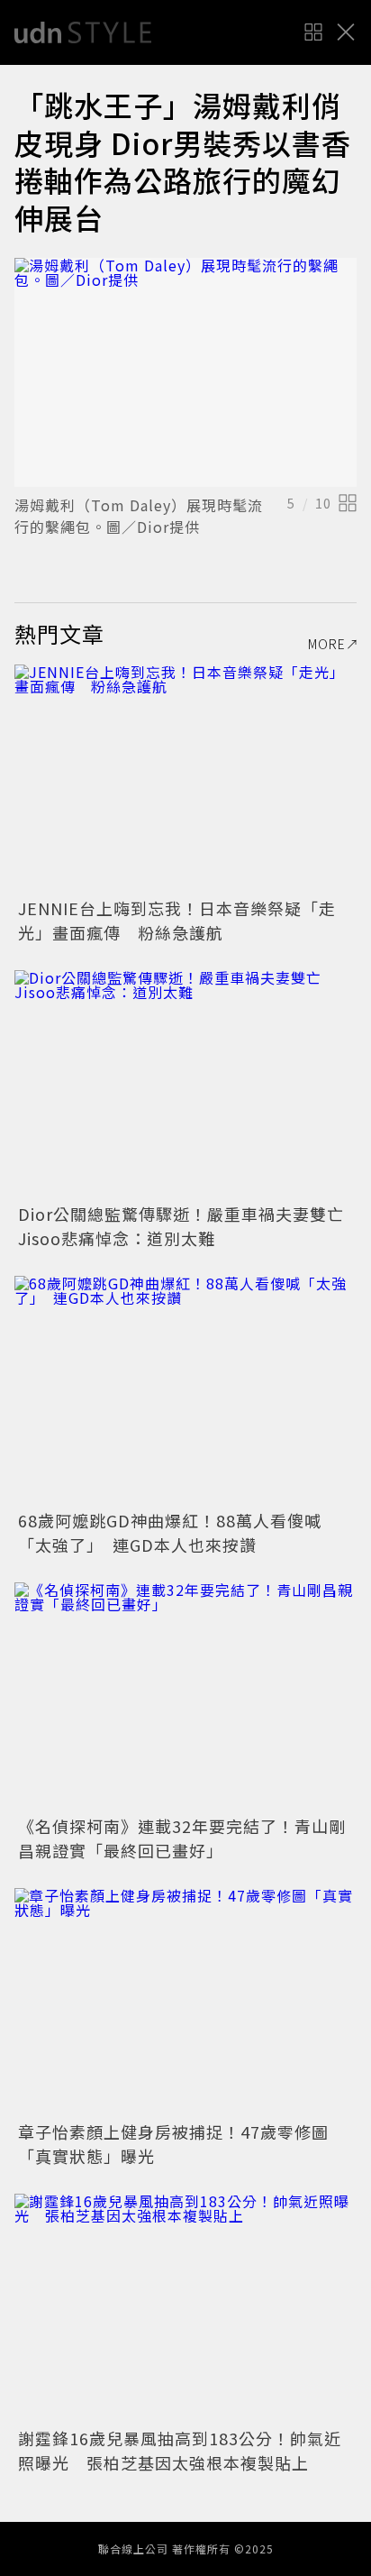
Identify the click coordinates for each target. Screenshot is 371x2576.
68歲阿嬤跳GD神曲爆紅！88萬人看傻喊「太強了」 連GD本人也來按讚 (170, 1532)
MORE (327, 644)
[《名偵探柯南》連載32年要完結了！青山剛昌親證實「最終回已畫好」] (185, 1696)
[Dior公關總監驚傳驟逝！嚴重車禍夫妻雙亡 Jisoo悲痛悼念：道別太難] (185, 1084)
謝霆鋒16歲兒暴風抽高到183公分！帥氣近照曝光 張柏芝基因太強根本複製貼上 (180, 2450)
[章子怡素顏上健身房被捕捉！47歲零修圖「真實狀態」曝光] (185, 2002)
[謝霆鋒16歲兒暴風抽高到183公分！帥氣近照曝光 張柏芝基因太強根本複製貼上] (185, 2308)
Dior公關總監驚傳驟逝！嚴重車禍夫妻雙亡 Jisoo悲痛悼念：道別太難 (190, 1226)
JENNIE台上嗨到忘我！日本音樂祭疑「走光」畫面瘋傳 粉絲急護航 (177, 920)
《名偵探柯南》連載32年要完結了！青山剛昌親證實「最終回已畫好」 (182, 1838)
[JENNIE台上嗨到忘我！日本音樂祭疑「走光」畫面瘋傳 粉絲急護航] (185, 779)
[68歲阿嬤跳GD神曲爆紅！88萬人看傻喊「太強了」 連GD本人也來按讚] (185, 1390)
